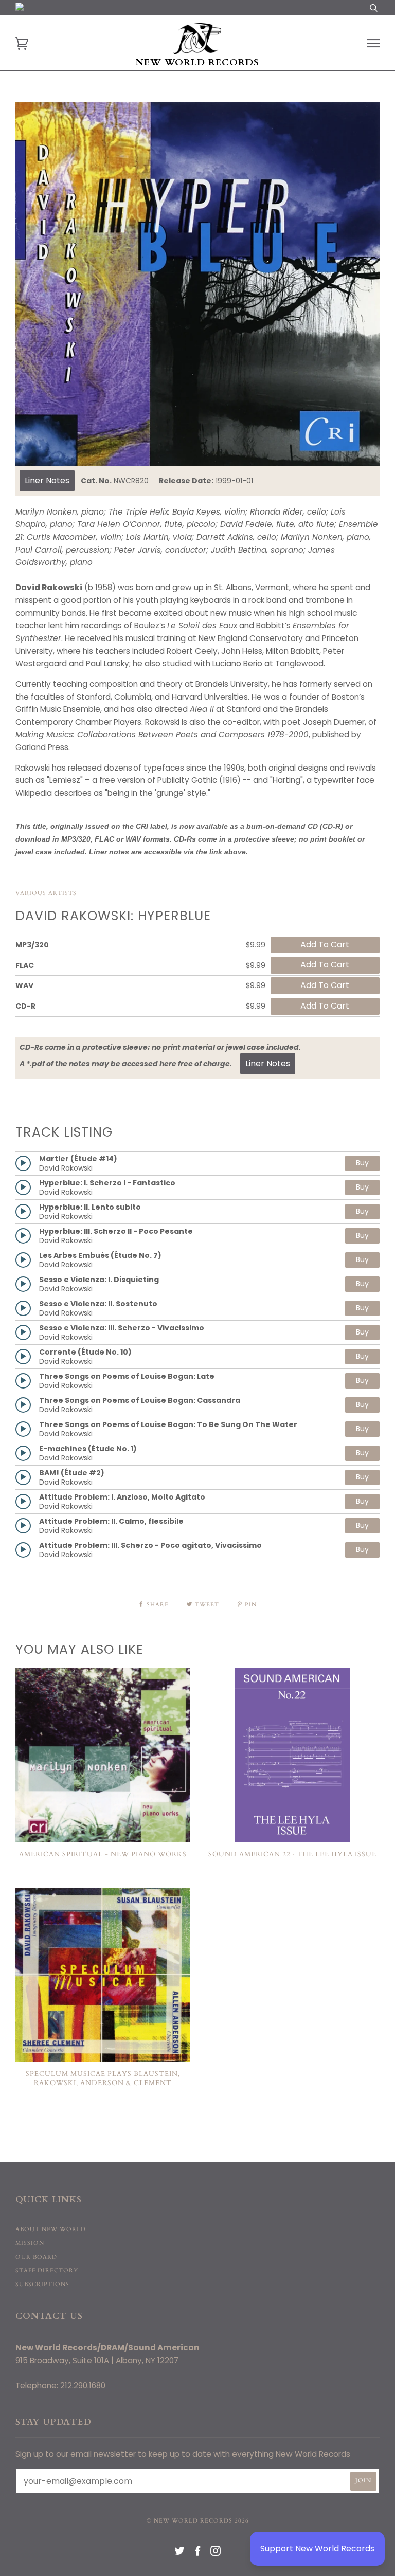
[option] (197, 284)
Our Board (36, 2257)
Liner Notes (47, 480)
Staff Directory (47, 2270)
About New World (51, 2229)
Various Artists (46, 893)
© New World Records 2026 (198, 2521)
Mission (30, 2243)
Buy (362, 1163)
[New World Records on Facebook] (198, 2553)
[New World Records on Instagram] (216, 2553)
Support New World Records (317, 2548)
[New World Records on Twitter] (180, 2553)
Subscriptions (42, 2284)
